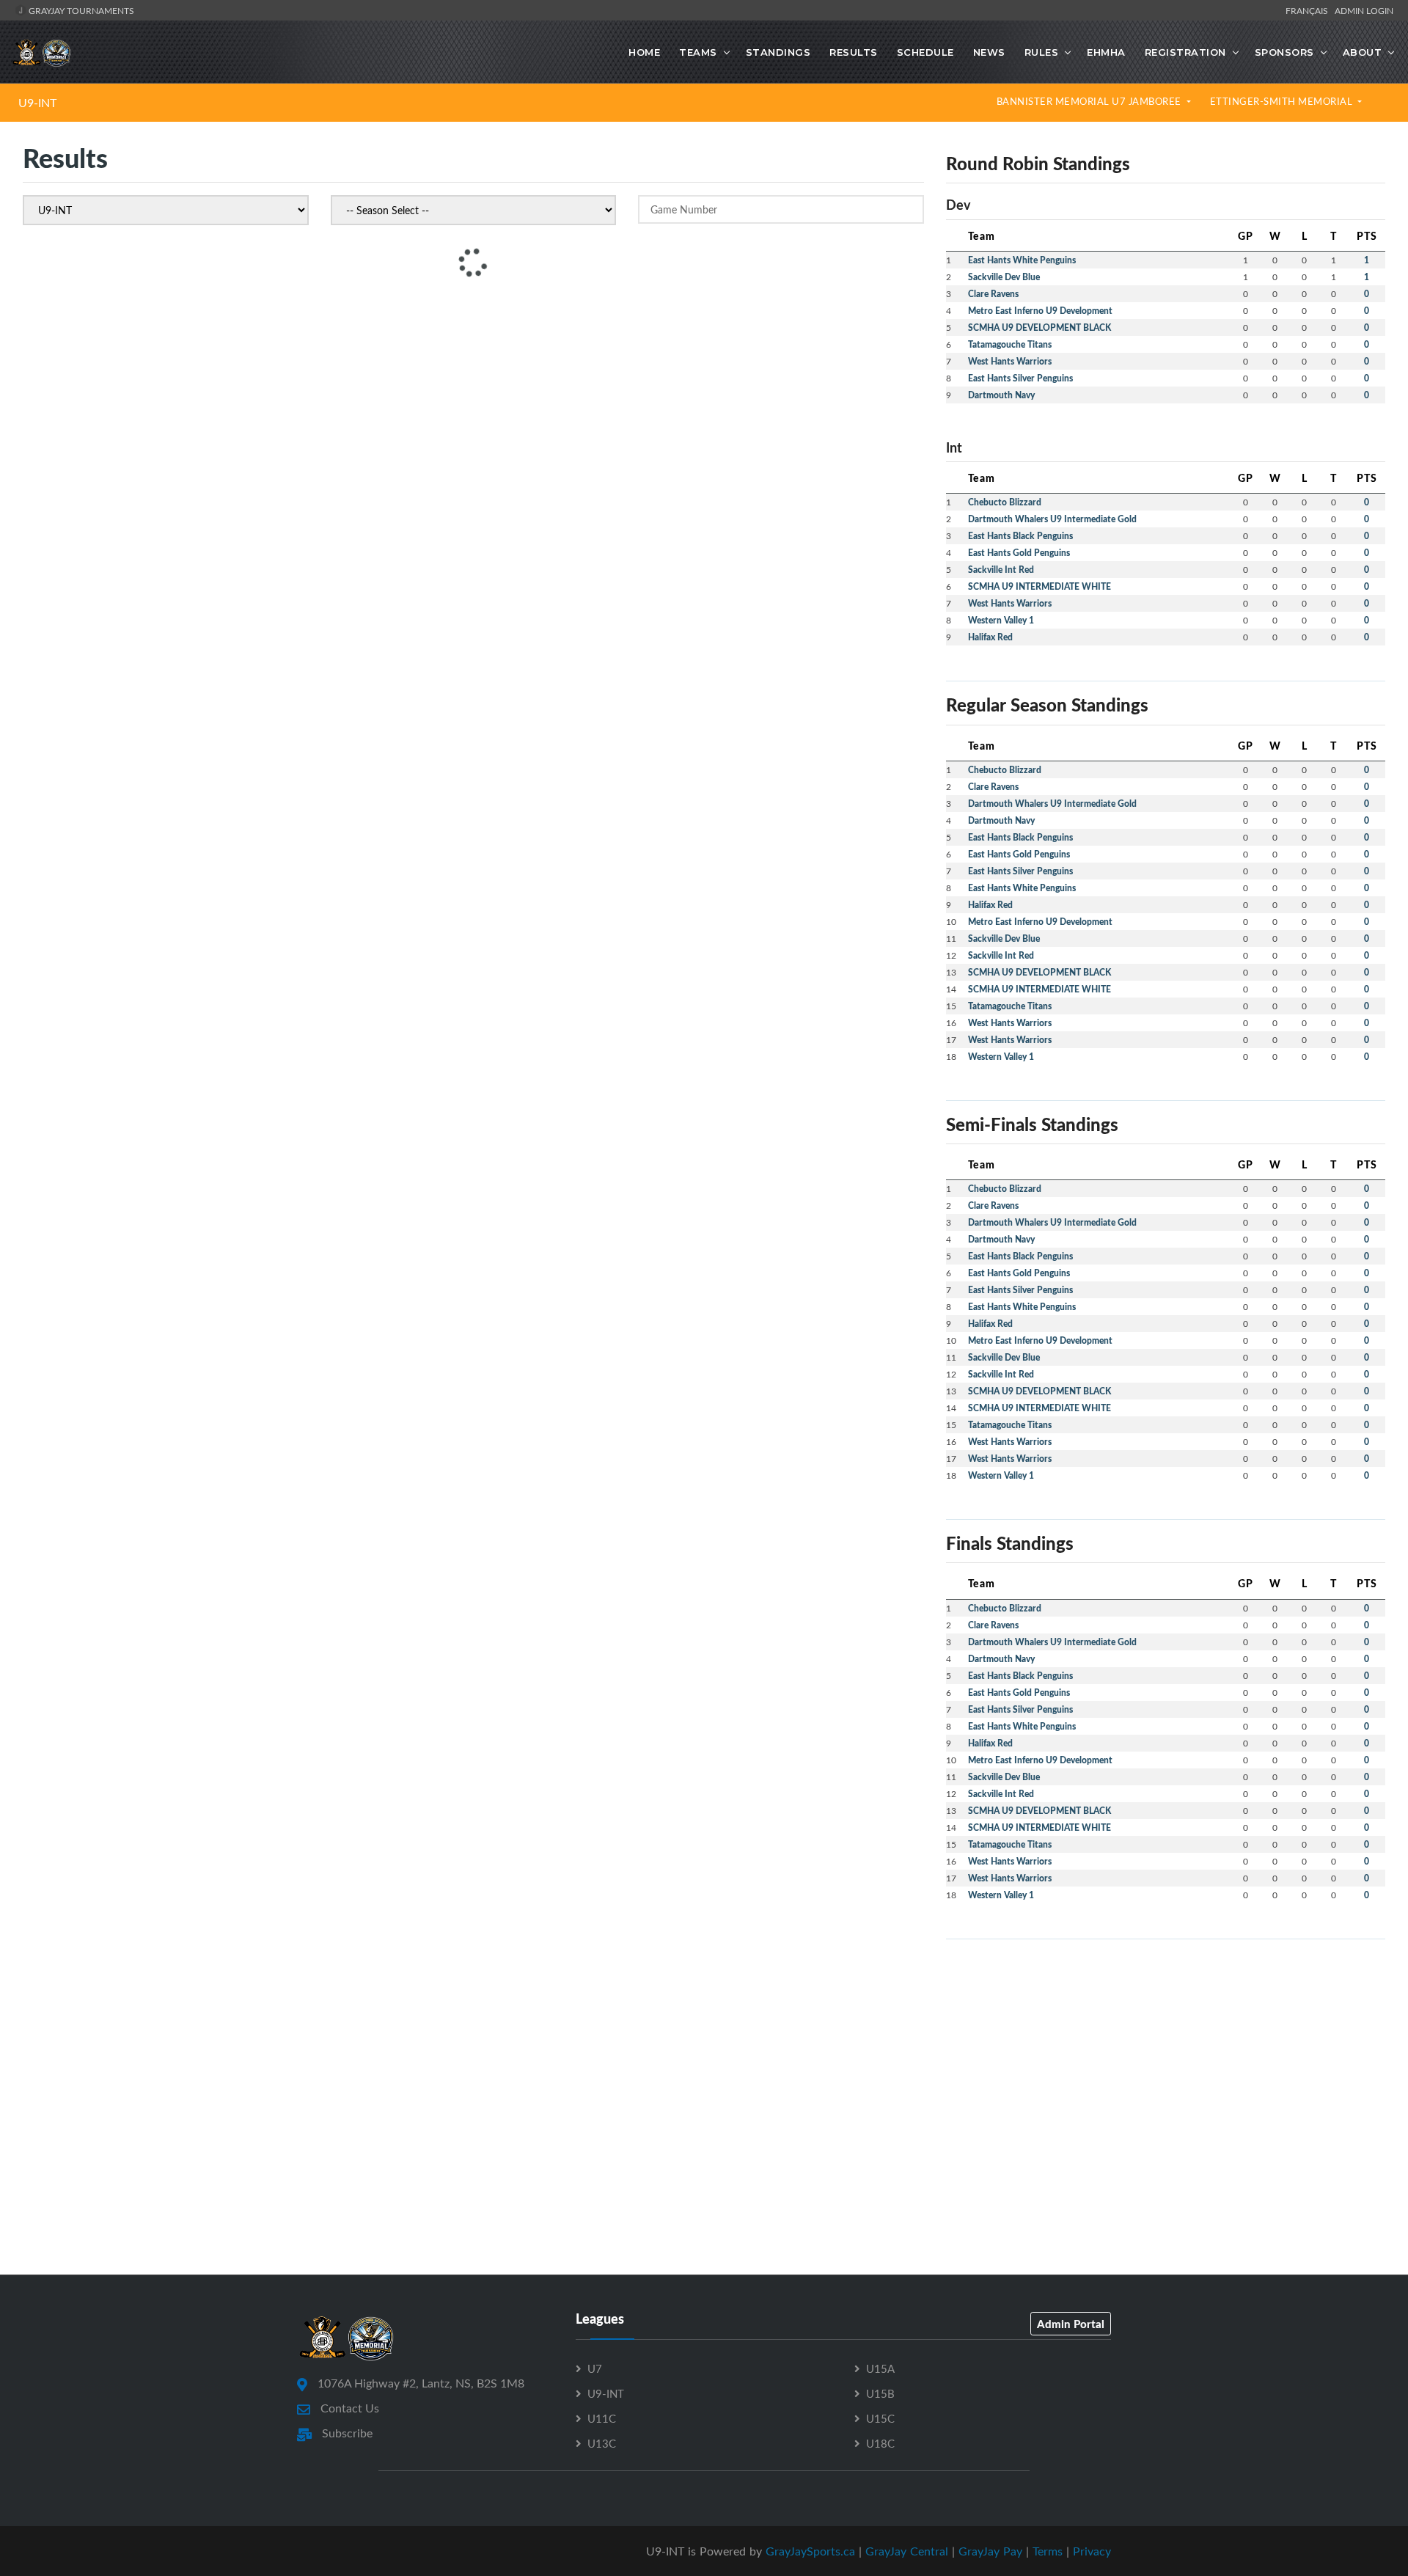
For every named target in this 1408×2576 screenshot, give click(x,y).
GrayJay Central (907, 2551)
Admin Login (1364, 10)
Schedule (925, 52)
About (1363, 52)
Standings (778, 52)
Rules (1042, 52)
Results (854, 52)
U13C (602, 2443)
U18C (880, 2443)
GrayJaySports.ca (810, 2551)
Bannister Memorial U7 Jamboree (1090, 101)
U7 (595, 2368)
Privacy (1092, 2551)
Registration (1185, 52)
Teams (698, 52)
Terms (1048, 2551)
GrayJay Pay (990, 2551)
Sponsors (1284, 52)
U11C (602, 2418)
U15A (880, 2368)
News (989, 52)
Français (1309, 10)
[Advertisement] (1166, 2054)
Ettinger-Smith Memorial (1283, 101)
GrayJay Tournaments (80, 10)
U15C (880, 2418)
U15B (880, 2393)
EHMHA (1106, 52)
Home (644, 52)
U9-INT (37, 103)
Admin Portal (1071, 2324)
